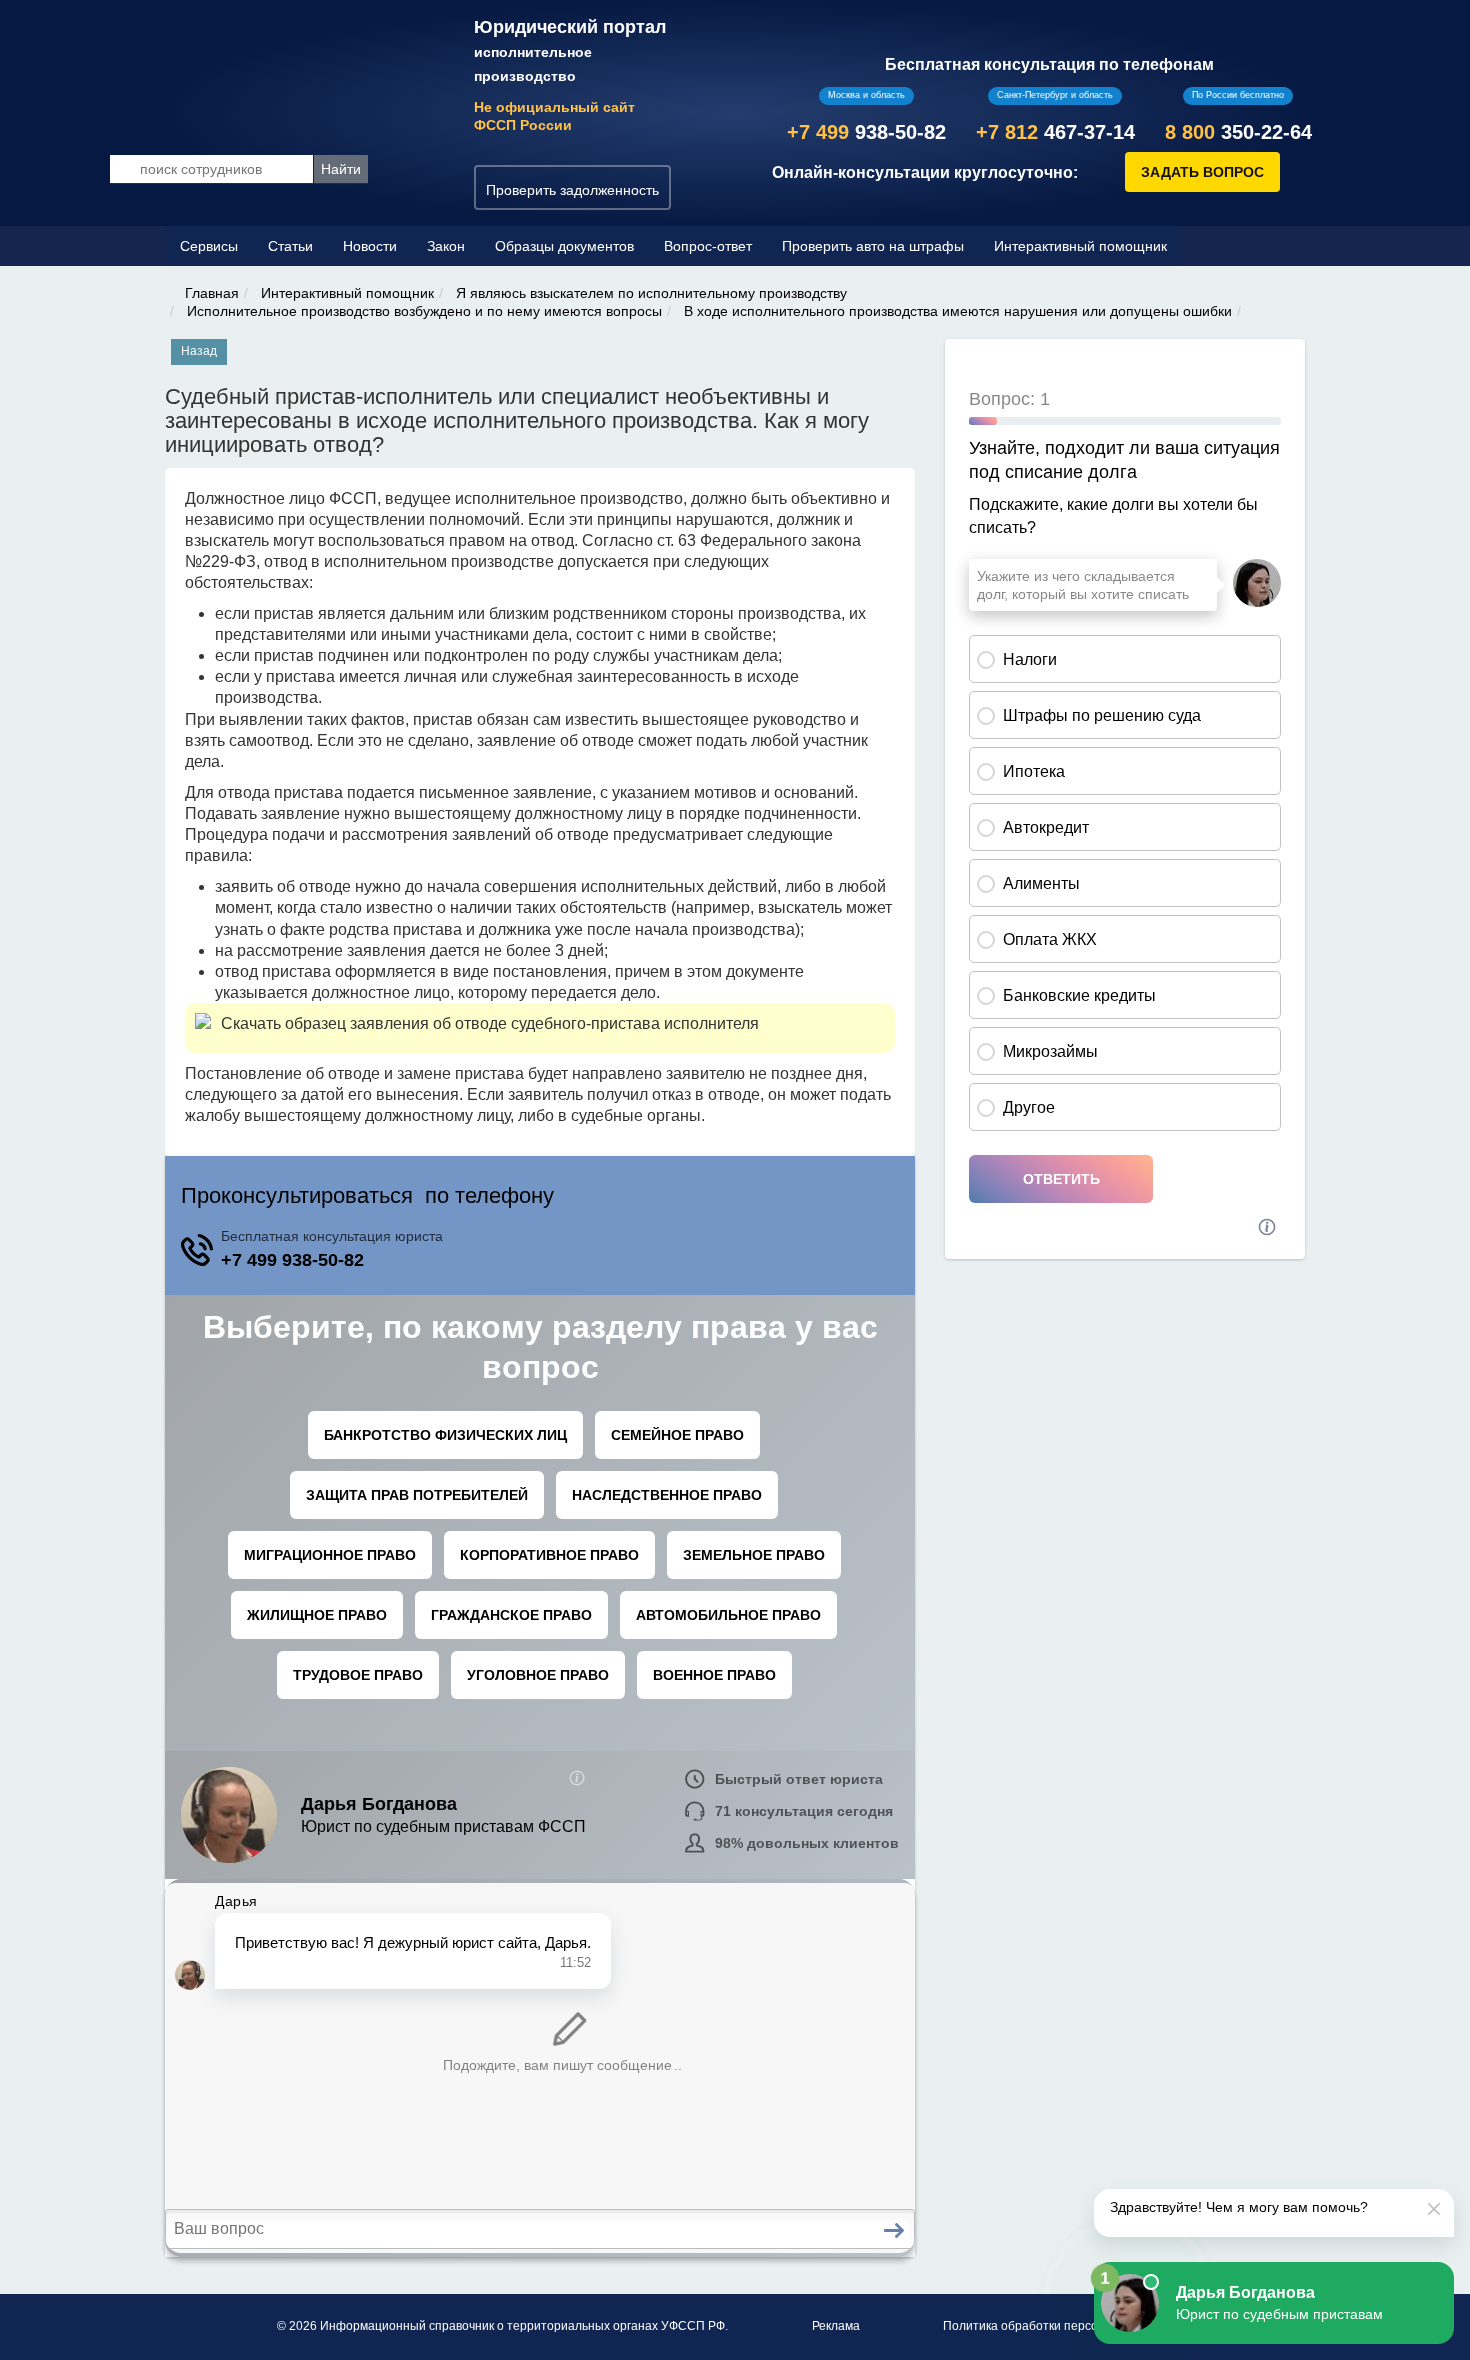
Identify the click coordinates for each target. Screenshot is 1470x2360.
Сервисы (209, 246)
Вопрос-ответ (708, 246)
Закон (446, 246)
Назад (199, 351)
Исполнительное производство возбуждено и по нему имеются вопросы (424, 311)
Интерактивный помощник (1080, 246)
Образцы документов (564, 246)
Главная (212, 293)
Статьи (290, 246)
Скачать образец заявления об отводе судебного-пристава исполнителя (490, 1023)
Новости (370, 246)
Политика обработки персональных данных (1068, 2326)
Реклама (836, 2326)
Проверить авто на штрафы (873, 246)
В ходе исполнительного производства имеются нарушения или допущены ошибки (958, 311)
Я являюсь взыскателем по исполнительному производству (651, 293)
